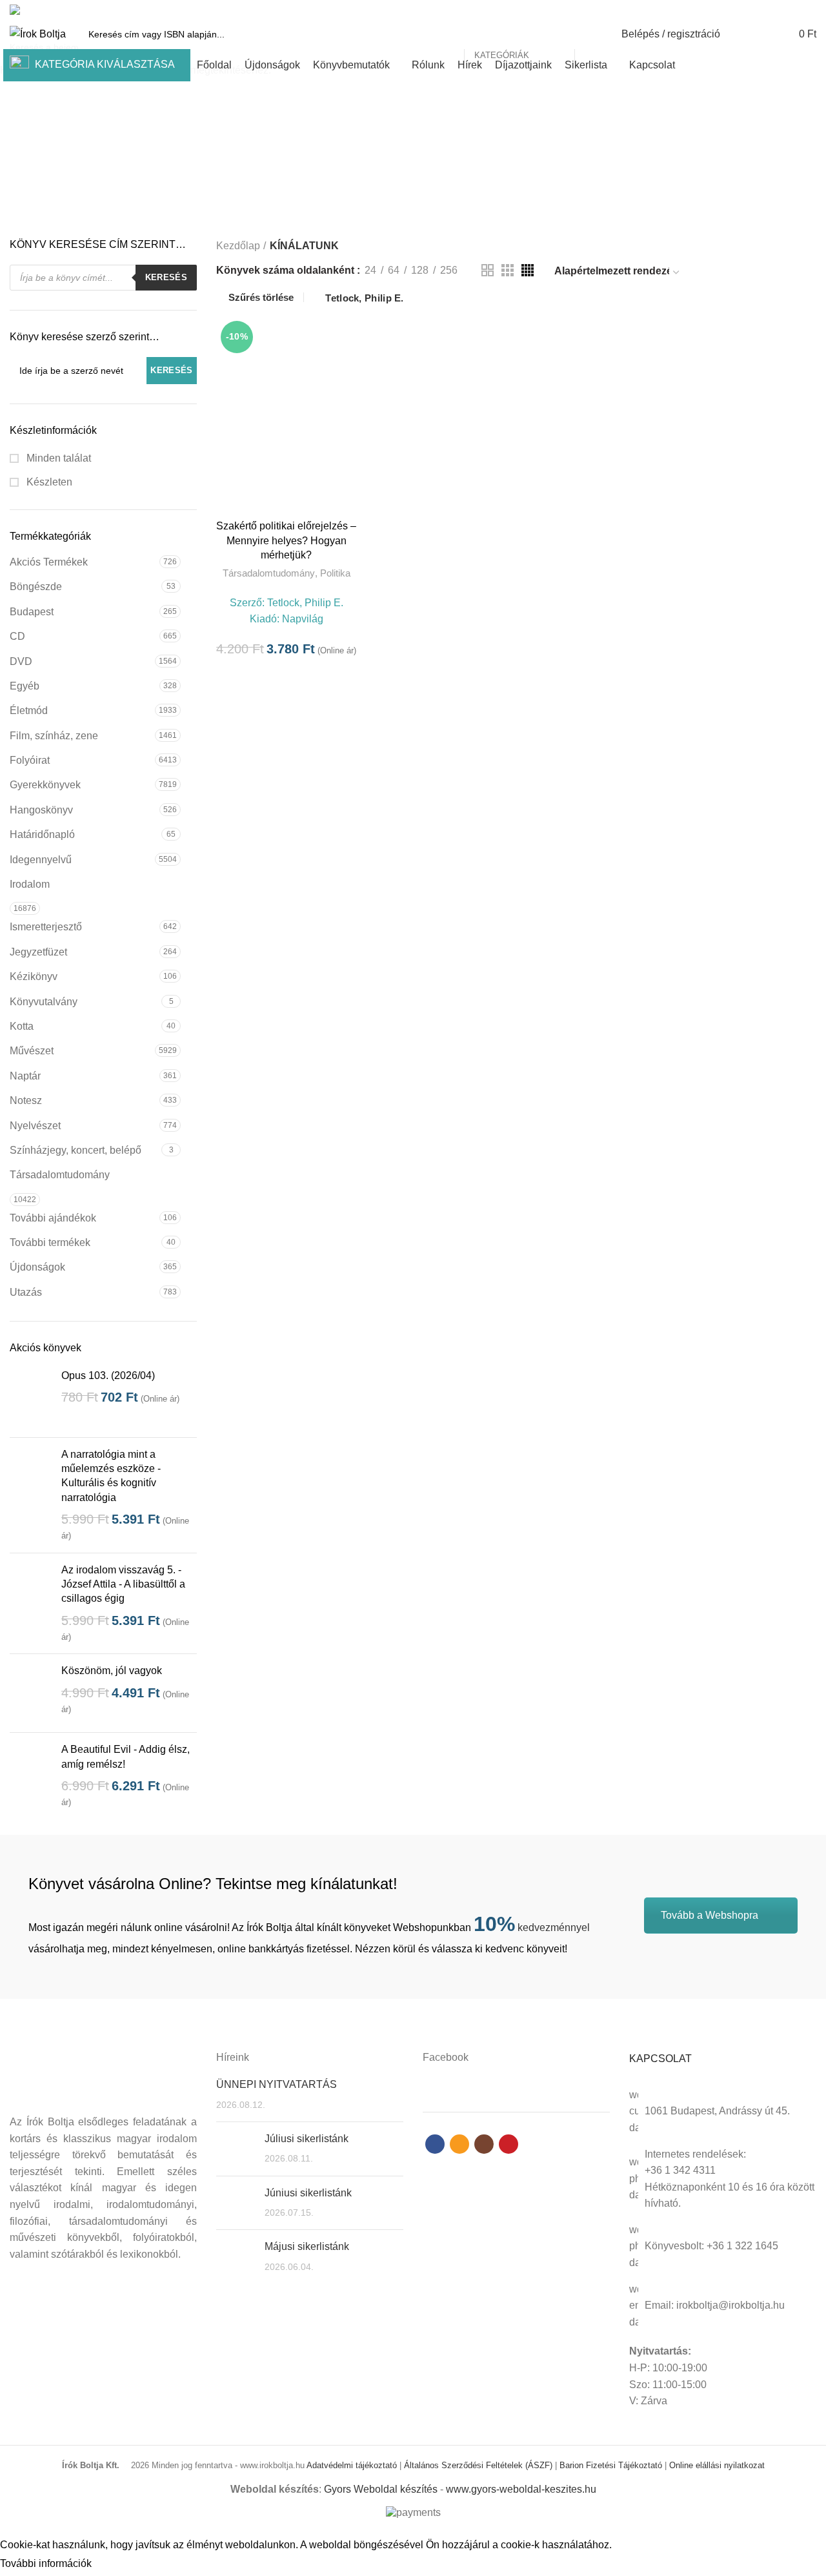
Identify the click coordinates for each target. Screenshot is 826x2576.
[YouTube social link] (809, 10)
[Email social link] (779, 10)
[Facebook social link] (764, 10)
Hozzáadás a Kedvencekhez (347, 366)
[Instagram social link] (794, 10)
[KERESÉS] (592, 34)
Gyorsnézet (347, 337)
